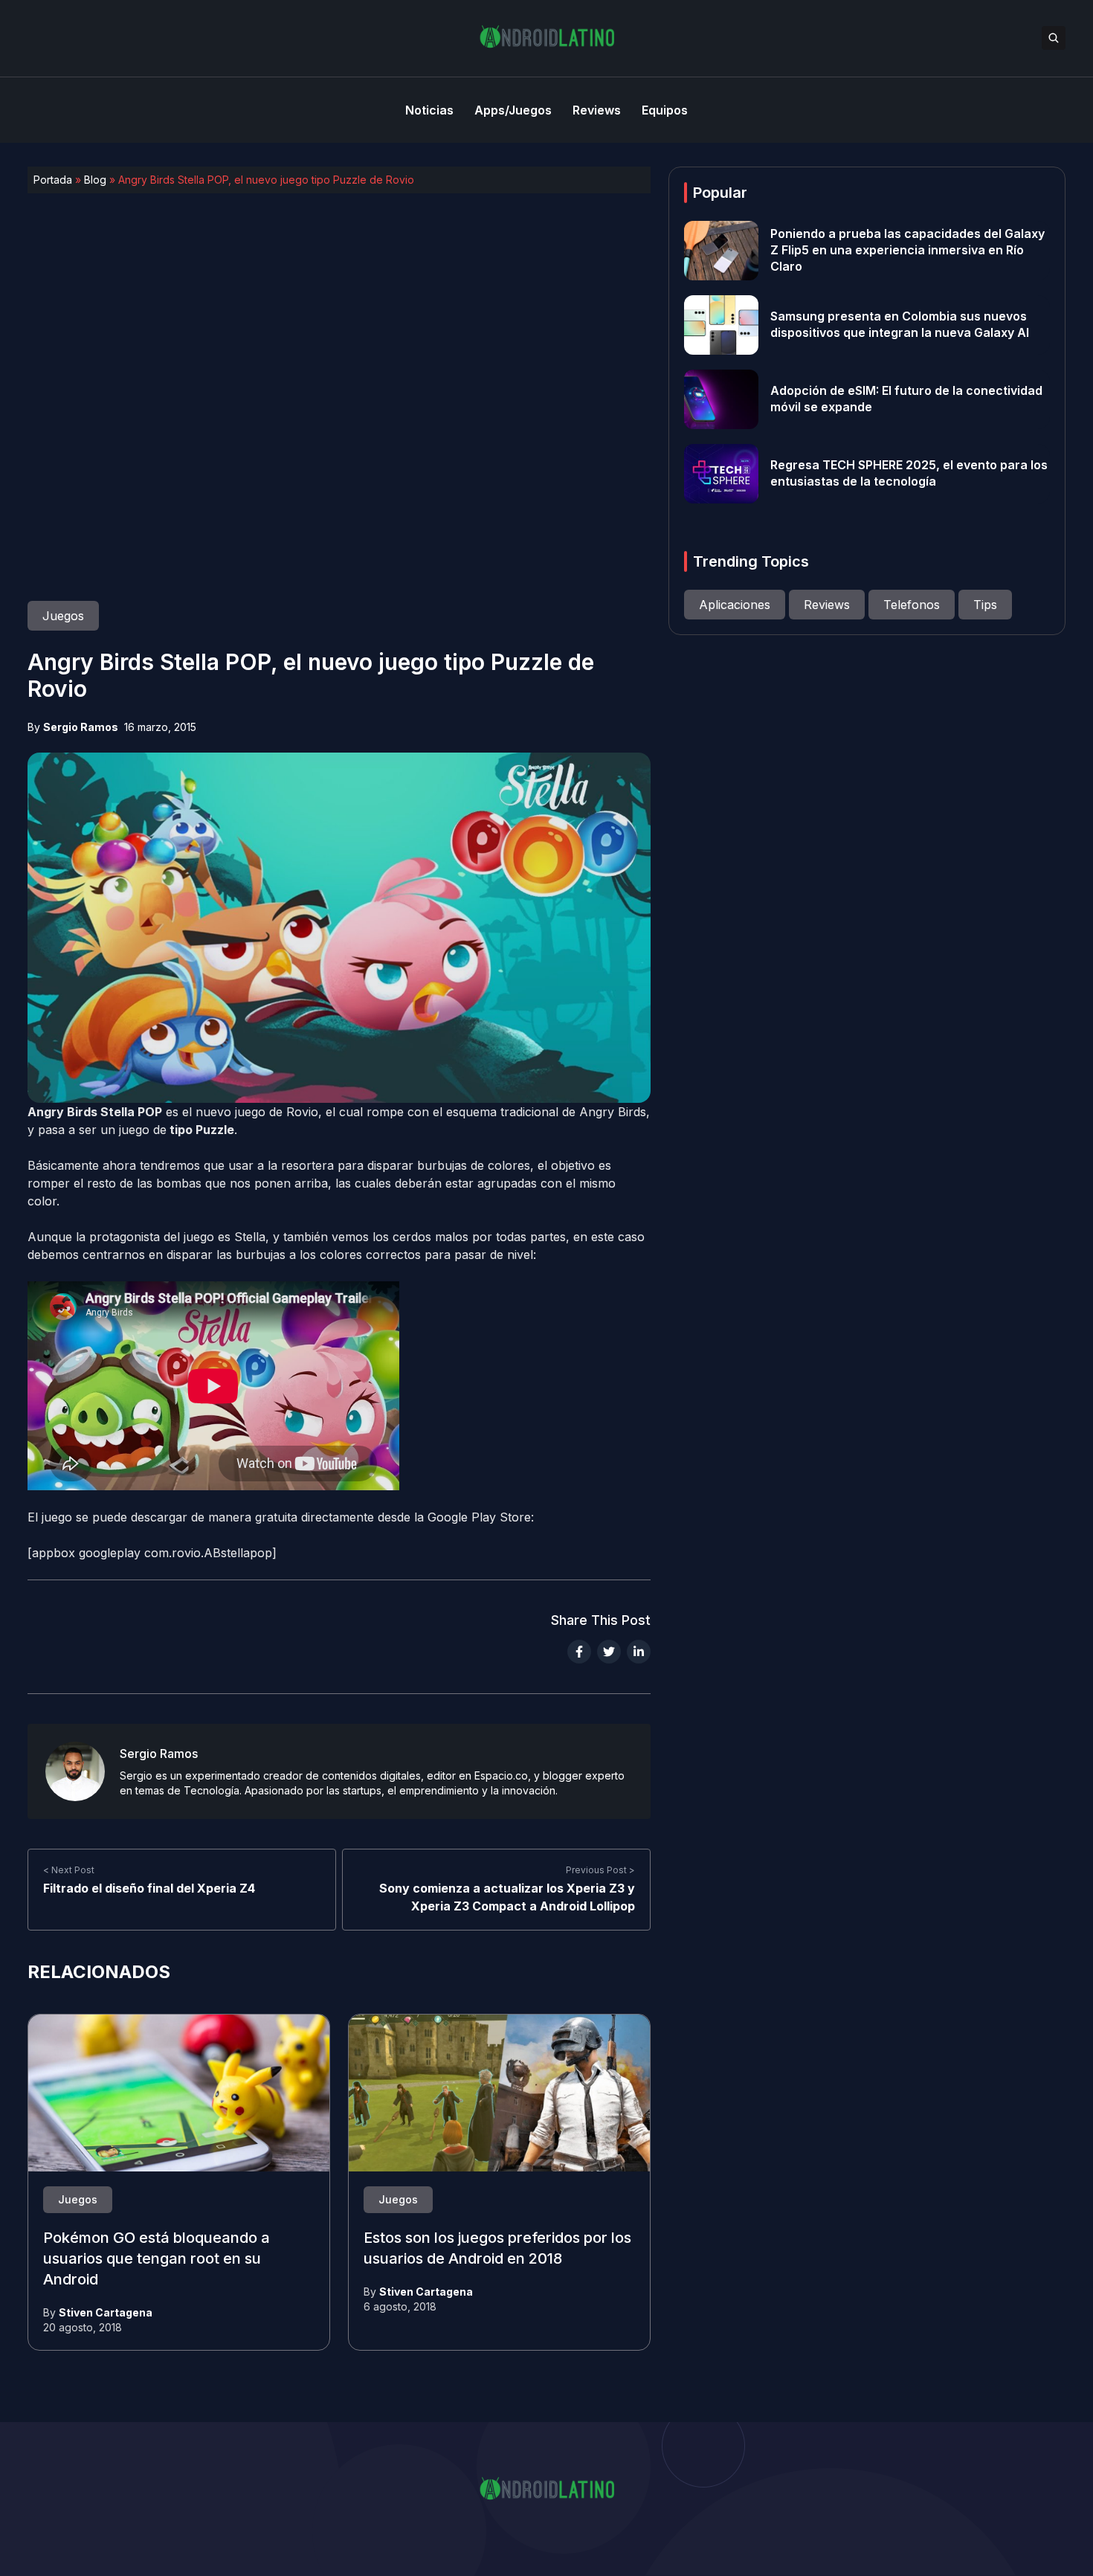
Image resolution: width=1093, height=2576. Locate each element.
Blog (95, 180)
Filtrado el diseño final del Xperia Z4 (149, 1888)
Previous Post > (600, 1870)
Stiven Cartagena (106, 2312)
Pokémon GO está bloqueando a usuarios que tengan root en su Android (157, 2259)
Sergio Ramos (81, 727)
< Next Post (69, 1870)
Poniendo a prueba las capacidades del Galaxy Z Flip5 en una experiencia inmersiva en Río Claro (907, 251)
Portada (53, 180)
